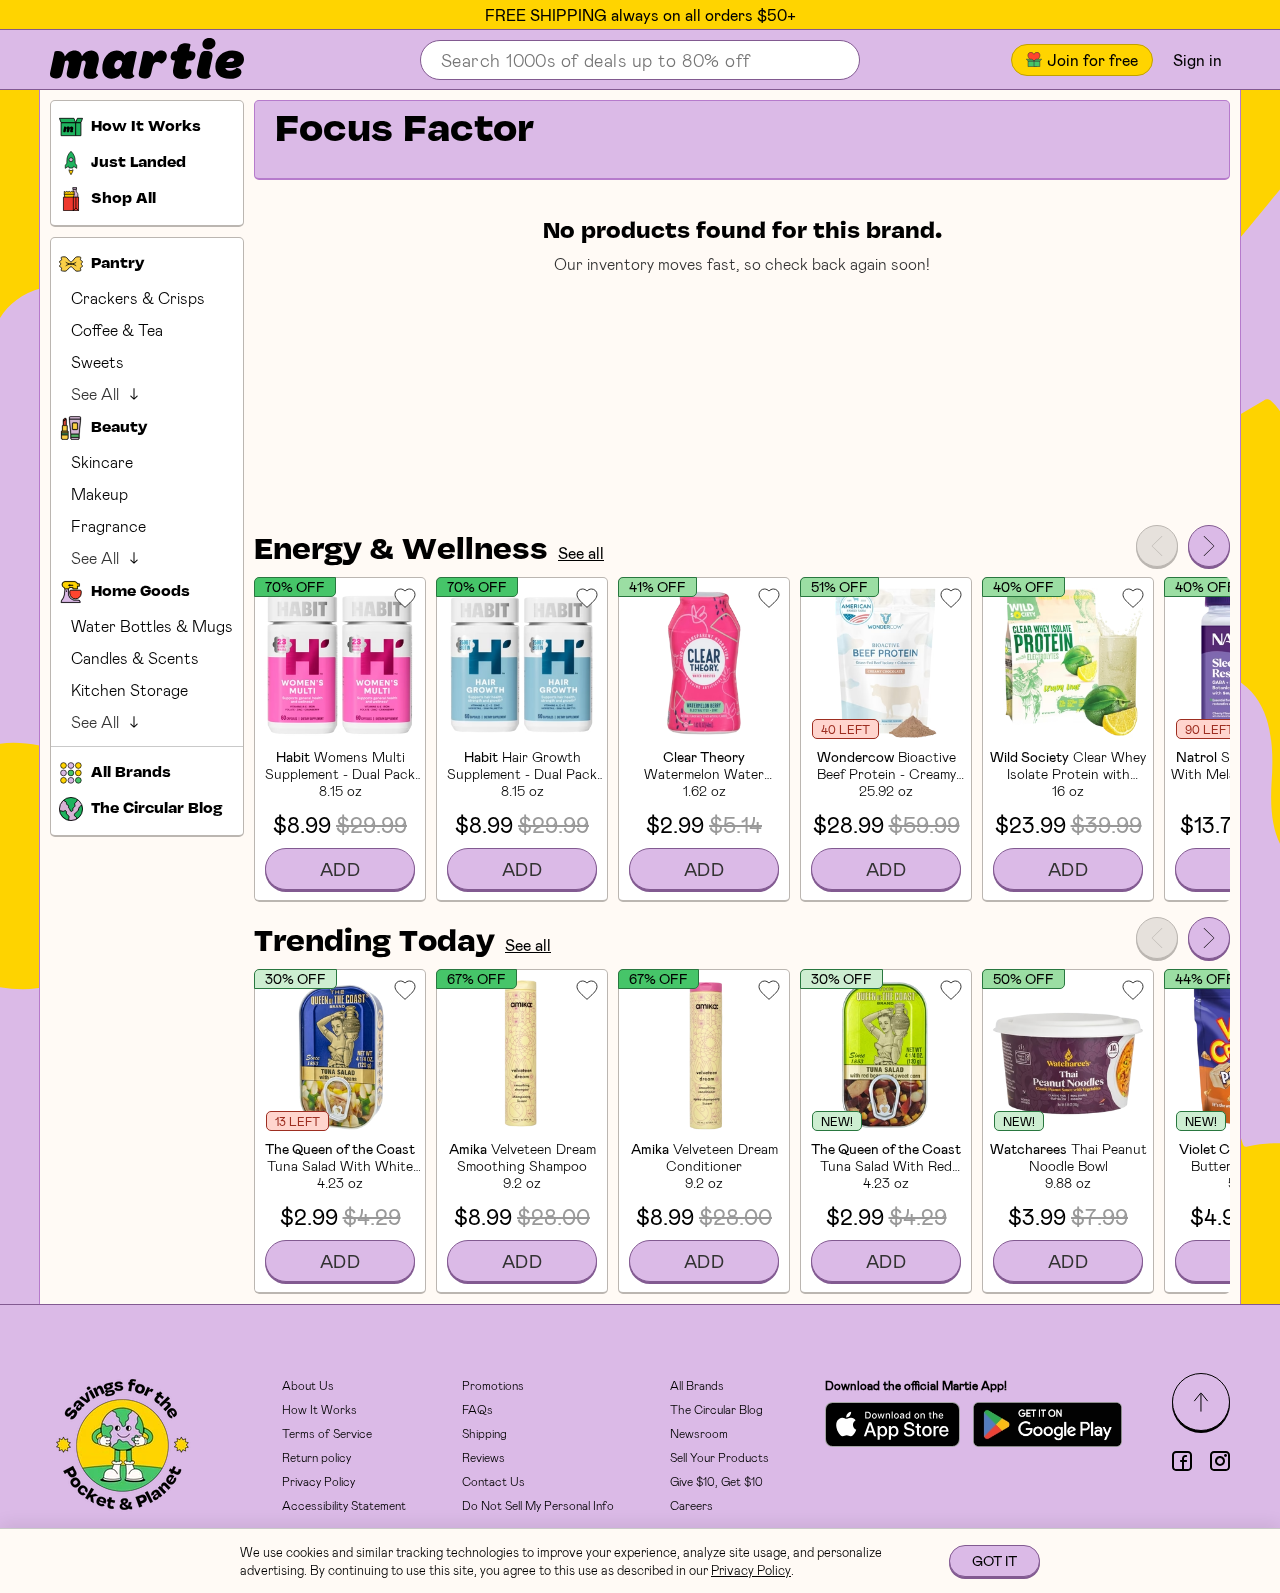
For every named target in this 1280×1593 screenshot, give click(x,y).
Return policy (316, 1457)
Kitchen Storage (129, 689)
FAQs (477, 1409)
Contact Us (493, 1481)
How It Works (319, 1409)
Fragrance (108, 525)
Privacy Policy (318, 1481)
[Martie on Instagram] (1220, 1461)
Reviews (483, 1457)
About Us (308, 1385)
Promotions (493, 1385)
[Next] (1209, 546)
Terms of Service (327, 1433)
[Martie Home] (130, 60)
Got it (994, 1560)
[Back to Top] (1201, 1402)
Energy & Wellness (401, 551)
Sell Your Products (719, 1457)
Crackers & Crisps (138, 297)
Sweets (97, 361)
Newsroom (699, 1433)
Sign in (1197, 59)
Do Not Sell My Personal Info (538, 1505)
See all (581, 552)
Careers (691, 1505)
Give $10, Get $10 (716, 1481)
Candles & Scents (135, 657)
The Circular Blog (716, 1409)
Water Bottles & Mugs (152, 625)
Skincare (102, 461)
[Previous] (1157, 546)
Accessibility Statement (344, 1505)
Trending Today (374, 943)
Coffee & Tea (117, 329)
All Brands (697, 1385)
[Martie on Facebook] (1182, 1461)
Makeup (99, 493)
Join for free (1092, 59)
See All (95, 393)
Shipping (484, 1433)
